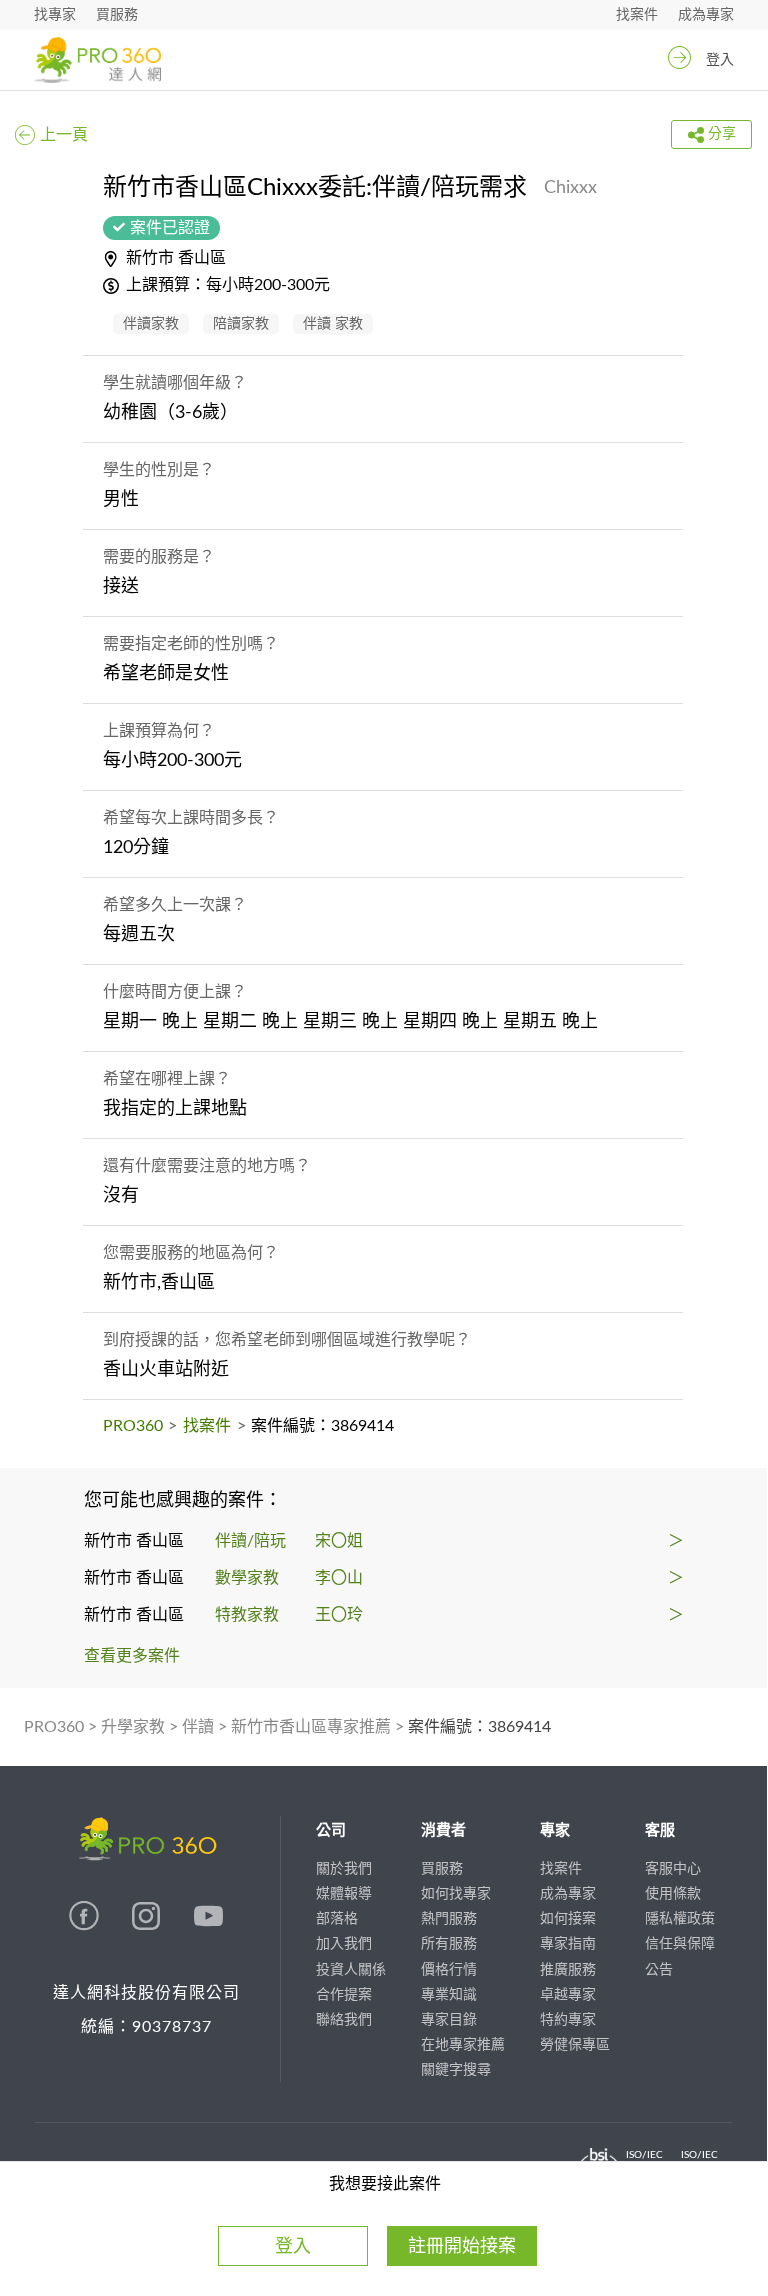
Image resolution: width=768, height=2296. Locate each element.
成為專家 (706, 15)
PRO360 (133, 1426)
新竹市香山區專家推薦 (311, 1727)
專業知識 (449, 1995)
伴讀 (198, 1727)
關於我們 (344, 1869)
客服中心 (673, 1869)
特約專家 (568, 2020)
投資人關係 (351, 1970)
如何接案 (568, 1919)
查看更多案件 (132, 1656)
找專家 (55, 15)
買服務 (117, 15)
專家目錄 (449, 2020)
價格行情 (449, 1970)
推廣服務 (568, 1970)
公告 (659, 1970)
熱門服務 (449, 1919)
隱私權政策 (680, 1919)
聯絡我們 (344, 2020)
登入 (720, 60)
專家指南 (568, 1944)
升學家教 (133, 1727)
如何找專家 (456, 1894)
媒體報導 (344, 1894)
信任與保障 (680, 1944)
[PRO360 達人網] (97, 60)
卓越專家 (568, 1995)
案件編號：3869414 (479, 1727)
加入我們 (344, 1944)
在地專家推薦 (463, 2045)
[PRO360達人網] (86, 1926)
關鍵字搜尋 (456, 2070)
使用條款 (673, 1894)
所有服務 (449, 1944)
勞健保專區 (575, 2045)
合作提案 (344, 1995)
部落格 (337, 1919)
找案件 (637, 15)
